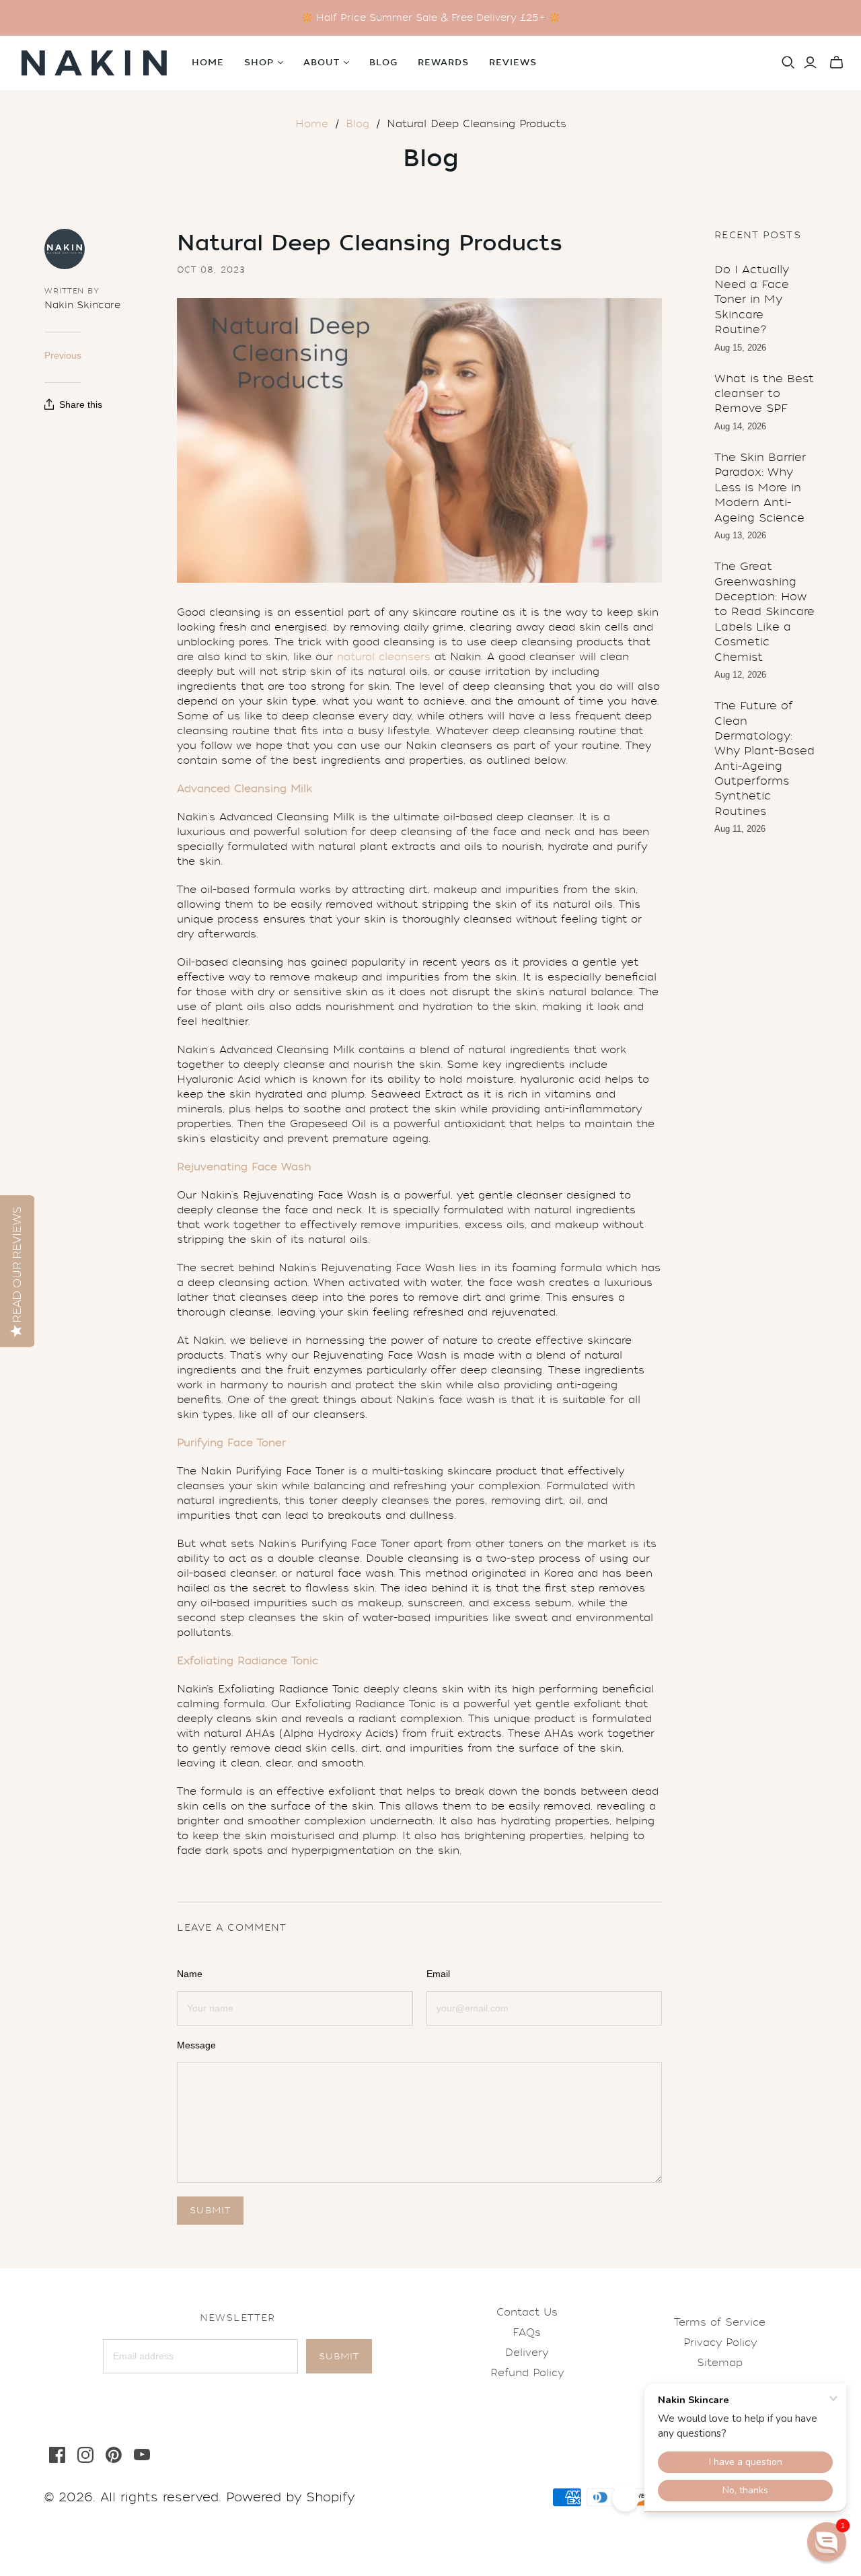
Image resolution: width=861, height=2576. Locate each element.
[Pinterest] (114, 2455)
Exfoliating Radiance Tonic (248, 1661)
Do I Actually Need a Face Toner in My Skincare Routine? (752, 300)
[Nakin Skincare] (94, 63)
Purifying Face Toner (231, 1443)
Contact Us (527, 2312)
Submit (339, 2356)
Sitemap (720, 2363)
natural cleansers (384, 657)
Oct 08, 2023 (211, 270)
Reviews (513, 63)
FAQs (527, 2332)
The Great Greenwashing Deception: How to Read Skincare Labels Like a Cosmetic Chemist (764, 611)
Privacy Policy (720, 2342)
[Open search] (788, 63)
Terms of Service (720, 2322)
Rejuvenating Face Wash (244, 1167)
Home (208, 63)
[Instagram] (85, 2455)
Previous (63, 355)
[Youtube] (142, 2455)
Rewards (443, 63)
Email (438, 1974)
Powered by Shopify (290, 2497)
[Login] (810, 63)
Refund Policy (527, 2373)
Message (196, 2045)
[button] (827, 2542)
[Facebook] (57, 2455)
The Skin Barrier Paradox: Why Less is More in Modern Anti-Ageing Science (760, 488)
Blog (383, 63)
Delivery (527, 2353)
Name (190, 1974)
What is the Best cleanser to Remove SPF (764, 394)
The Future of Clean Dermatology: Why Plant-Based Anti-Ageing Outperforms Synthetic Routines (764, 758)
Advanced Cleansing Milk (245, 789)
